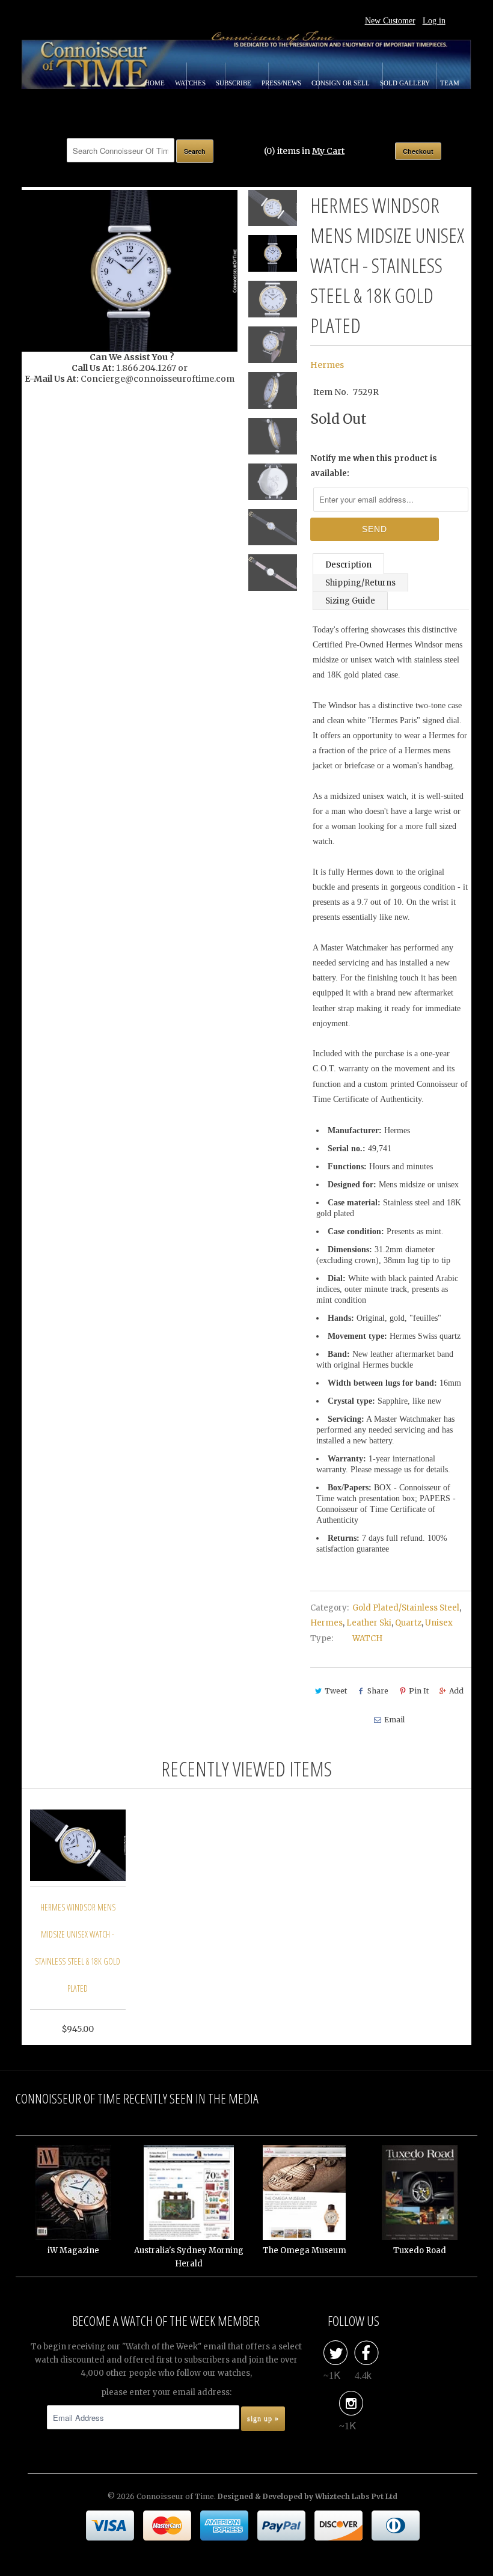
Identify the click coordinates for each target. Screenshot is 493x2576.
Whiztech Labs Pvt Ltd (356, 2496)
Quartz (408, 1623)
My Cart (328, 151)
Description (348, 565)
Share (378, 1691)
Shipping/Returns (360, 583)
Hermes (327, 365)
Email (394, 1720)
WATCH (367, 1638)
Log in (434, 21)
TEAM (450, 83)
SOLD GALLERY (406, 83)
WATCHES (191, 83)
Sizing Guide (350, 601)
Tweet (336, 1691)
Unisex (439, 1623)
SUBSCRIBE (234, 83)
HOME (156, 83)
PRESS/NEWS (282, 83)
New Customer (390, 21)
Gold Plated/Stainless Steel (406, 1608)
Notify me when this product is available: (374, 466)
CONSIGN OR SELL (341, 83)
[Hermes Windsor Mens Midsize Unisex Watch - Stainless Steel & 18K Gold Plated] (130, 271)
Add (456, 1691)
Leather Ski (369, 1623)
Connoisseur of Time (175, 2496)
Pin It (419, 1691)
